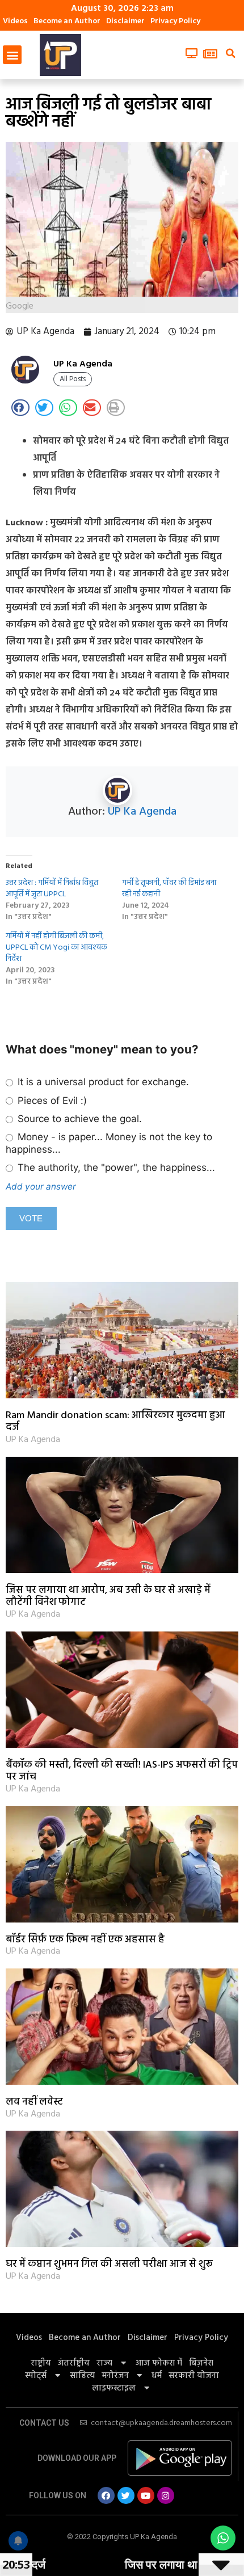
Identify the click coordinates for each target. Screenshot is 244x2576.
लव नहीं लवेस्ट (34, 2102)
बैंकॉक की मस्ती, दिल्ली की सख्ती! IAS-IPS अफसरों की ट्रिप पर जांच (122, 1771)
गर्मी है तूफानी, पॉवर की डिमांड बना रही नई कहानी (169, 889)
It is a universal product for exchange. (102, 1082)
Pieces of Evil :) (51, 1101)
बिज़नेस (201, 2363)
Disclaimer (125, 21)
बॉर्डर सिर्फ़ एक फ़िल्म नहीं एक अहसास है (85, 1940)
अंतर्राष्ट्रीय (74, 2363)
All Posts (73, 379)
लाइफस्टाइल (114, 2388)
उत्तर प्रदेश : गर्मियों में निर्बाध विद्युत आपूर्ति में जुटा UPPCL (52, 889)
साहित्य (82, 2376)
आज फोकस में (159, 2363)
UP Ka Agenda (142, 812)
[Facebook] (106, 2495)
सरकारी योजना (194, 2376)
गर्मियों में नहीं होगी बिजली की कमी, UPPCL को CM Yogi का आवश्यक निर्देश (56, 948)
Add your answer (41, 1186)
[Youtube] (146, 2495)
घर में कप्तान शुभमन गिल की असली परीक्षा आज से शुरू (109, 2264)
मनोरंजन (115, 2376)
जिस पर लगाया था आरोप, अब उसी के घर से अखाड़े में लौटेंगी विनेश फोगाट (108, 1597)
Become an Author (67, 21)
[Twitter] (126, 2495)
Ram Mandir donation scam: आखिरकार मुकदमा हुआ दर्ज (115, 1422)
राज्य (104, 2363)
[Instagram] (166, 2495)
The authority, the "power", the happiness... (115, 1167)
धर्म (157, 2376)
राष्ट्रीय (41, 2363)
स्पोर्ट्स (36, 2376)
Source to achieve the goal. (78, 1119)
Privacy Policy (175, 21)
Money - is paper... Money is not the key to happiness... (109, 1143)
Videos (15, 21)
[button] (12, 55)
